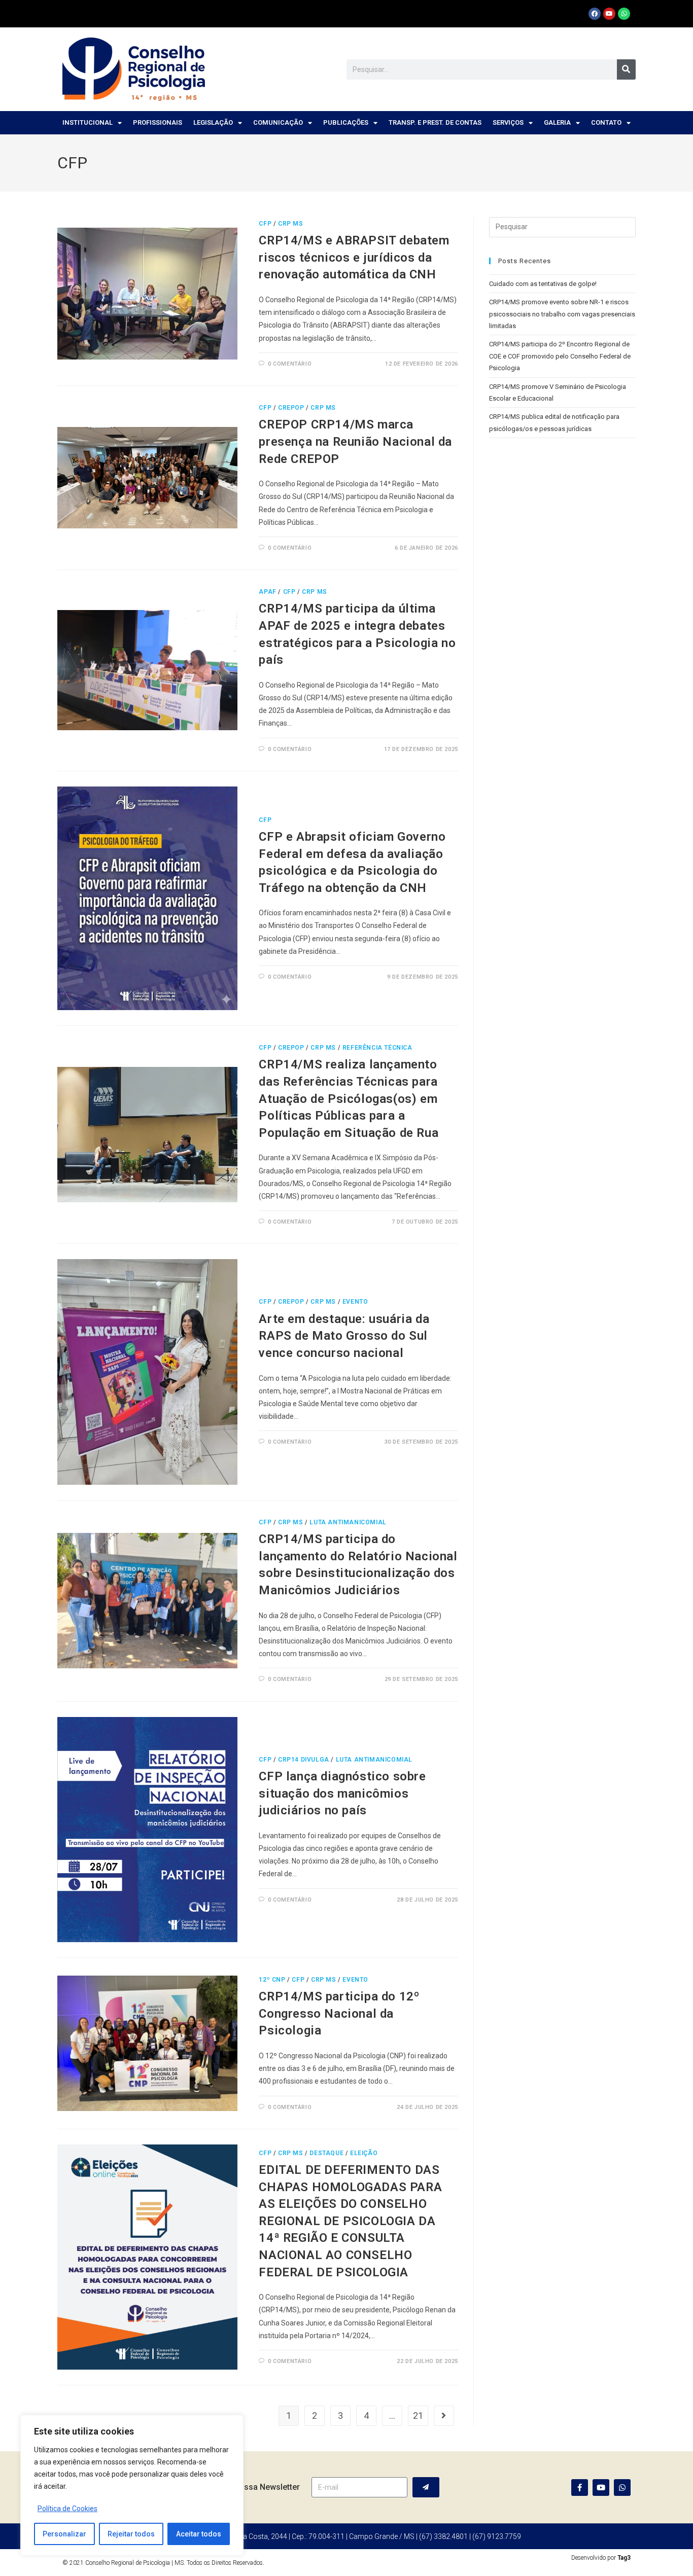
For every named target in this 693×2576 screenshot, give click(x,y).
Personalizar (64, 2534)
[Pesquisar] (626, 69)
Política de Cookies (67, 2509)
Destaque (326, 2153)
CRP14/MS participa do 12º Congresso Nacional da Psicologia (339, 2013)
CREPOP (291, 408)
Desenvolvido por (601, 2558)
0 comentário (290, 364)
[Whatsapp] (624, 14)
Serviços (508, 122)
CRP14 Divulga (304, 1760)
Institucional (88, 122)
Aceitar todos (199, 2534)
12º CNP (272, 1980)
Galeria (557, 122)
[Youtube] (609, 14)
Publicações (346, 122)
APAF (267, 592)
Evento (355, 1302)
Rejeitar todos (131, 2534)
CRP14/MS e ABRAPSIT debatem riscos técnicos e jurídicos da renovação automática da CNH (354, 257)
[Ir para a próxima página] (444, 2416)
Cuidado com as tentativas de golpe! (543, 284)
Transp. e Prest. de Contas (435, 122)
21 (418, 2416)
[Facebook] (595, 14)
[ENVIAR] (426, 2487)
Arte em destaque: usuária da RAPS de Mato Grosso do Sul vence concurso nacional (344, 1336)
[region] (132, 2485)
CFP (265, 224)
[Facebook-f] (580, 2488)
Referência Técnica (377, 1048)
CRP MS (291, 224)
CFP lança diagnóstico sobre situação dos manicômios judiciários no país (342, 1793)
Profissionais (158, 122)
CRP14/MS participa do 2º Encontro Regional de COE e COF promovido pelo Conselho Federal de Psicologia (560, 356)
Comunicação (278, 122)
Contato (606, 122)
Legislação (213, 122)
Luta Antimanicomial (348, 1522)
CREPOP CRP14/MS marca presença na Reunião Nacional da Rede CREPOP (355, 441)
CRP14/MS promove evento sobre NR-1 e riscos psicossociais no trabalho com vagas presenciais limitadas (562, 314)
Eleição (364, 2153)
